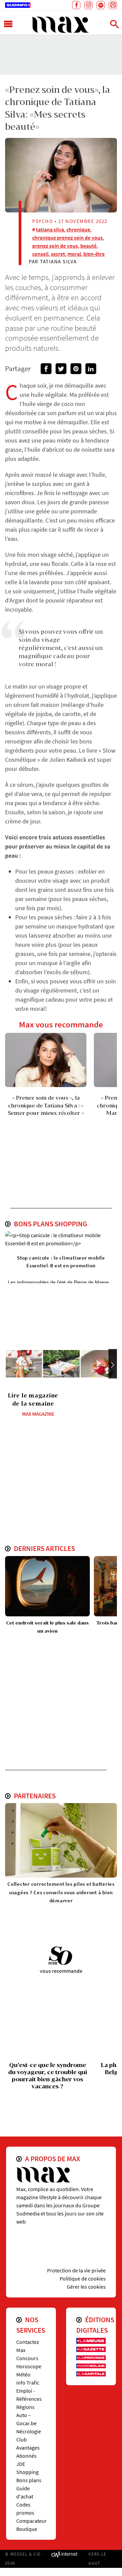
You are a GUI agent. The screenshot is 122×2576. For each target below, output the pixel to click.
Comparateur (32, 2521)
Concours (27, 2358)
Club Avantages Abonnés (28, 2448)
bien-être (94, 254)
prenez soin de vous (55, 246)
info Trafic (28, 2383)
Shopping (27, 2472)
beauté (88, 246)
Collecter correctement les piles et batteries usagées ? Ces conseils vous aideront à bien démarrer (61, 1892)
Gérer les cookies (86, 2287)
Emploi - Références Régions (29, 2399)
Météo (23, 2374)
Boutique (27, 2529)
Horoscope (29, 2366)
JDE (21, 2464)
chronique (78, 229)
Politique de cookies (83, 2278)
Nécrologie (29, 2431)
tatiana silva (50, 229)
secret (58, 254)
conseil (40, 254)
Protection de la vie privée (76, 2270)
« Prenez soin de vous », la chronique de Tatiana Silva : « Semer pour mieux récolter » (46, 1105)
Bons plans (29, 2480)
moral (74, 254)
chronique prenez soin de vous (67, 238)
